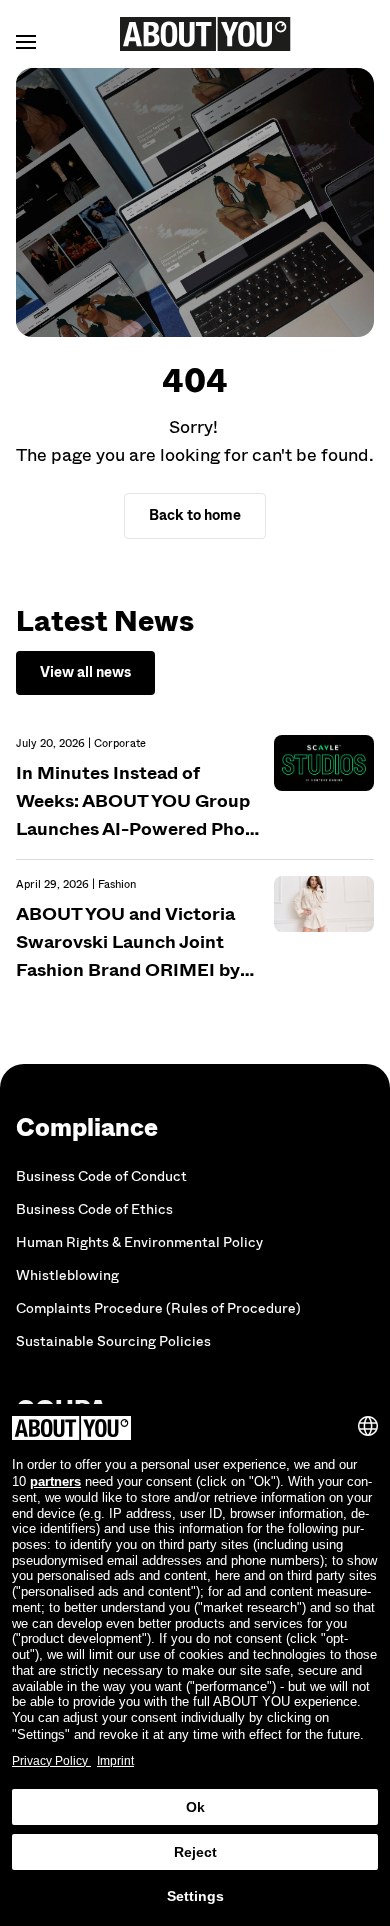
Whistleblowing (67, 1275)
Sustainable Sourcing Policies (113, 1341)
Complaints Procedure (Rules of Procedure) (158, 1308)
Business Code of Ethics (94, 1209)
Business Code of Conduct (101, 1176)
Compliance (87, 1127)
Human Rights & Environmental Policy (139, 1242)
